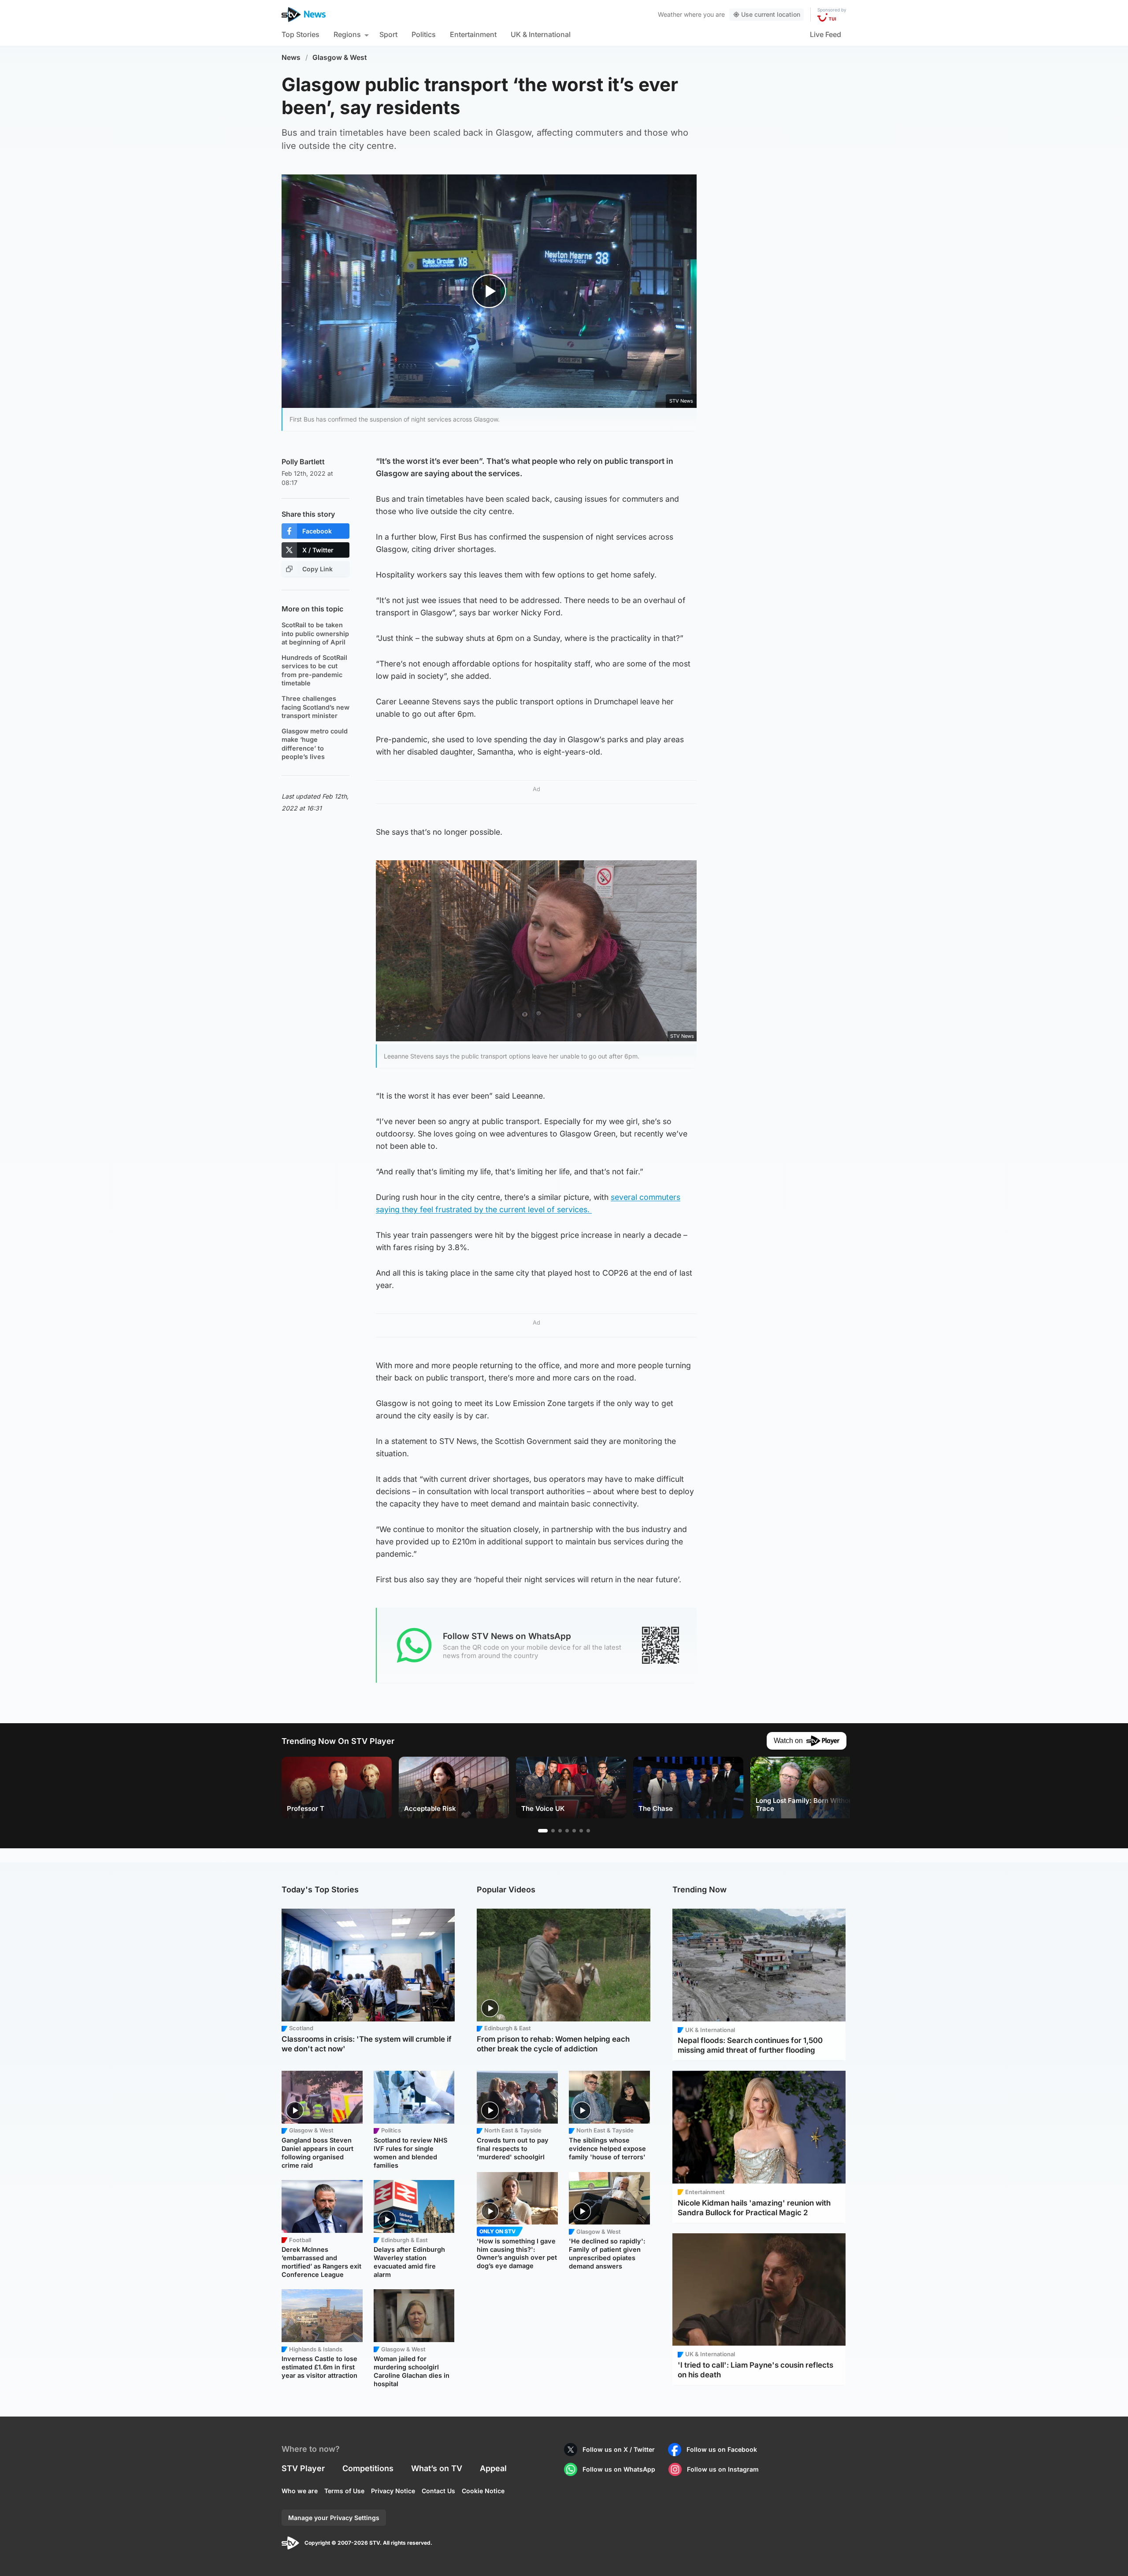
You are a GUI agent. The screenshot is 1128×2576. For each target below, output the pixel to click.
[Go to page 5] (574, 1831)
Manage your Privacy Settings (334, 2518)
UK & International (541, 34)
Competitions (368, 2468)
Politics (424, 34)
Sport (388, 34)
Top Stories (301, 34)
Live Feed (826, 34)
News (291, 57)
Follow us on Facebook (722, 2449)
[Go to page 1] (543, 1831)
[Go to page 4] (567, 1831)
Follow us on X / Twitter (619, 2449)
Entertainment (473, 34)
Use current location (771, 14)
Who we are (300, 2491)
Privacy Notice (393, 2491)
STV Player (303, 2468)
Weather (670, 14)
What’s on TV (437, 2468)
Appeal (493, 2468)
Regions (347, 34)
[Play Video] (489, 291)
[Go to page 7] (588, 1831)
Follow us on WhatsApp (619, 2469)
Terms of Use (344, 2491)
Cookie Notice (483, 2491)
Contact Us (438, 2491)
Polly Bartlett (303, 462)
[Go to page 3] (560, 1831)
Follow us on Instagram (723, 2469)
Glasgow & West (340, 57)
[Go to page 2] (553, 1831)
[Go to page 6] (581, 1831)
